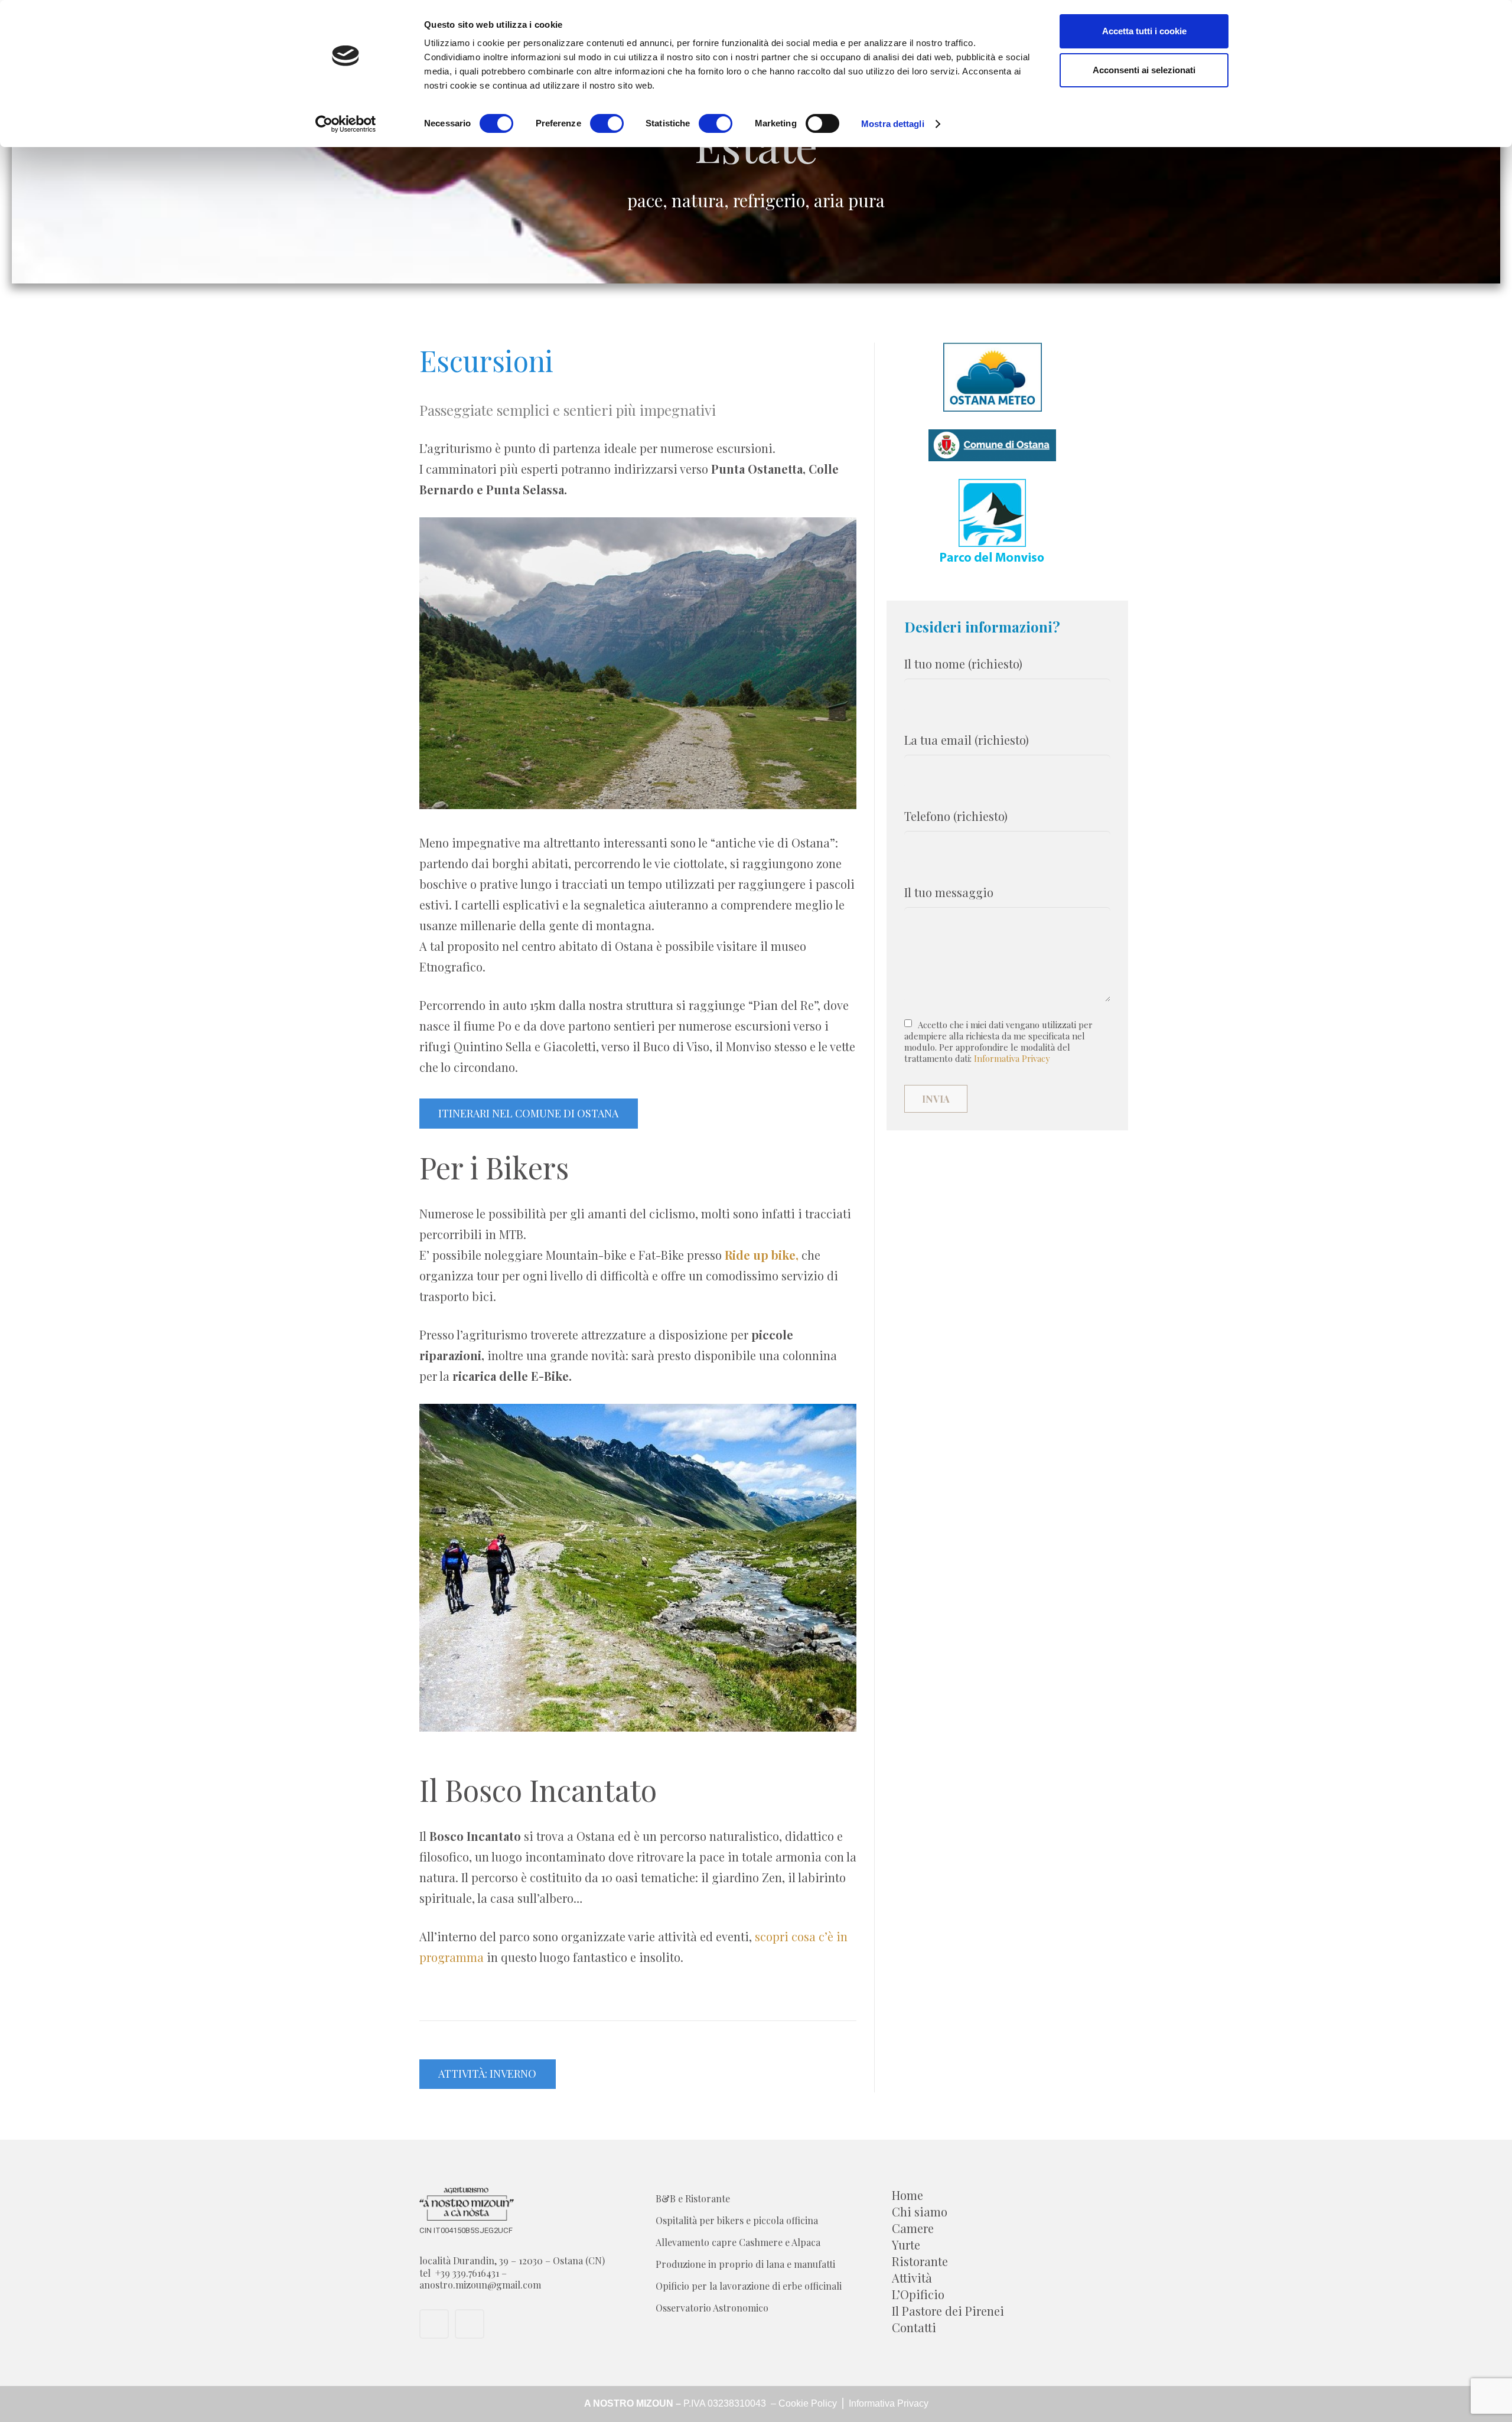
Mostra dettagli (893, 124)
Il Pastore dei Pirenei (948, 2311)
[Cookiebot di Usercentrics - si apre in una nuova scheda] (346, 124)
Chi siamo (920, 2211)
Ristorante (920, 2261)
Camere (913, 2228)
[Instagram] (470, 2324)
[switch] (607, 123)
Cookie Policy (809, 2403)
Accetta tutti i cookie (1144, 31)
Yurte (906, 2245)
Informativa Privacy (1012, 1058)
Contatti (914, 2327)
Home (907, 2195)
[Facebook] (434, 2324)
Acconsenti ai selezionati (1144, 70)
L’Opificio (918, 2294)
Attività (912, 2278)
